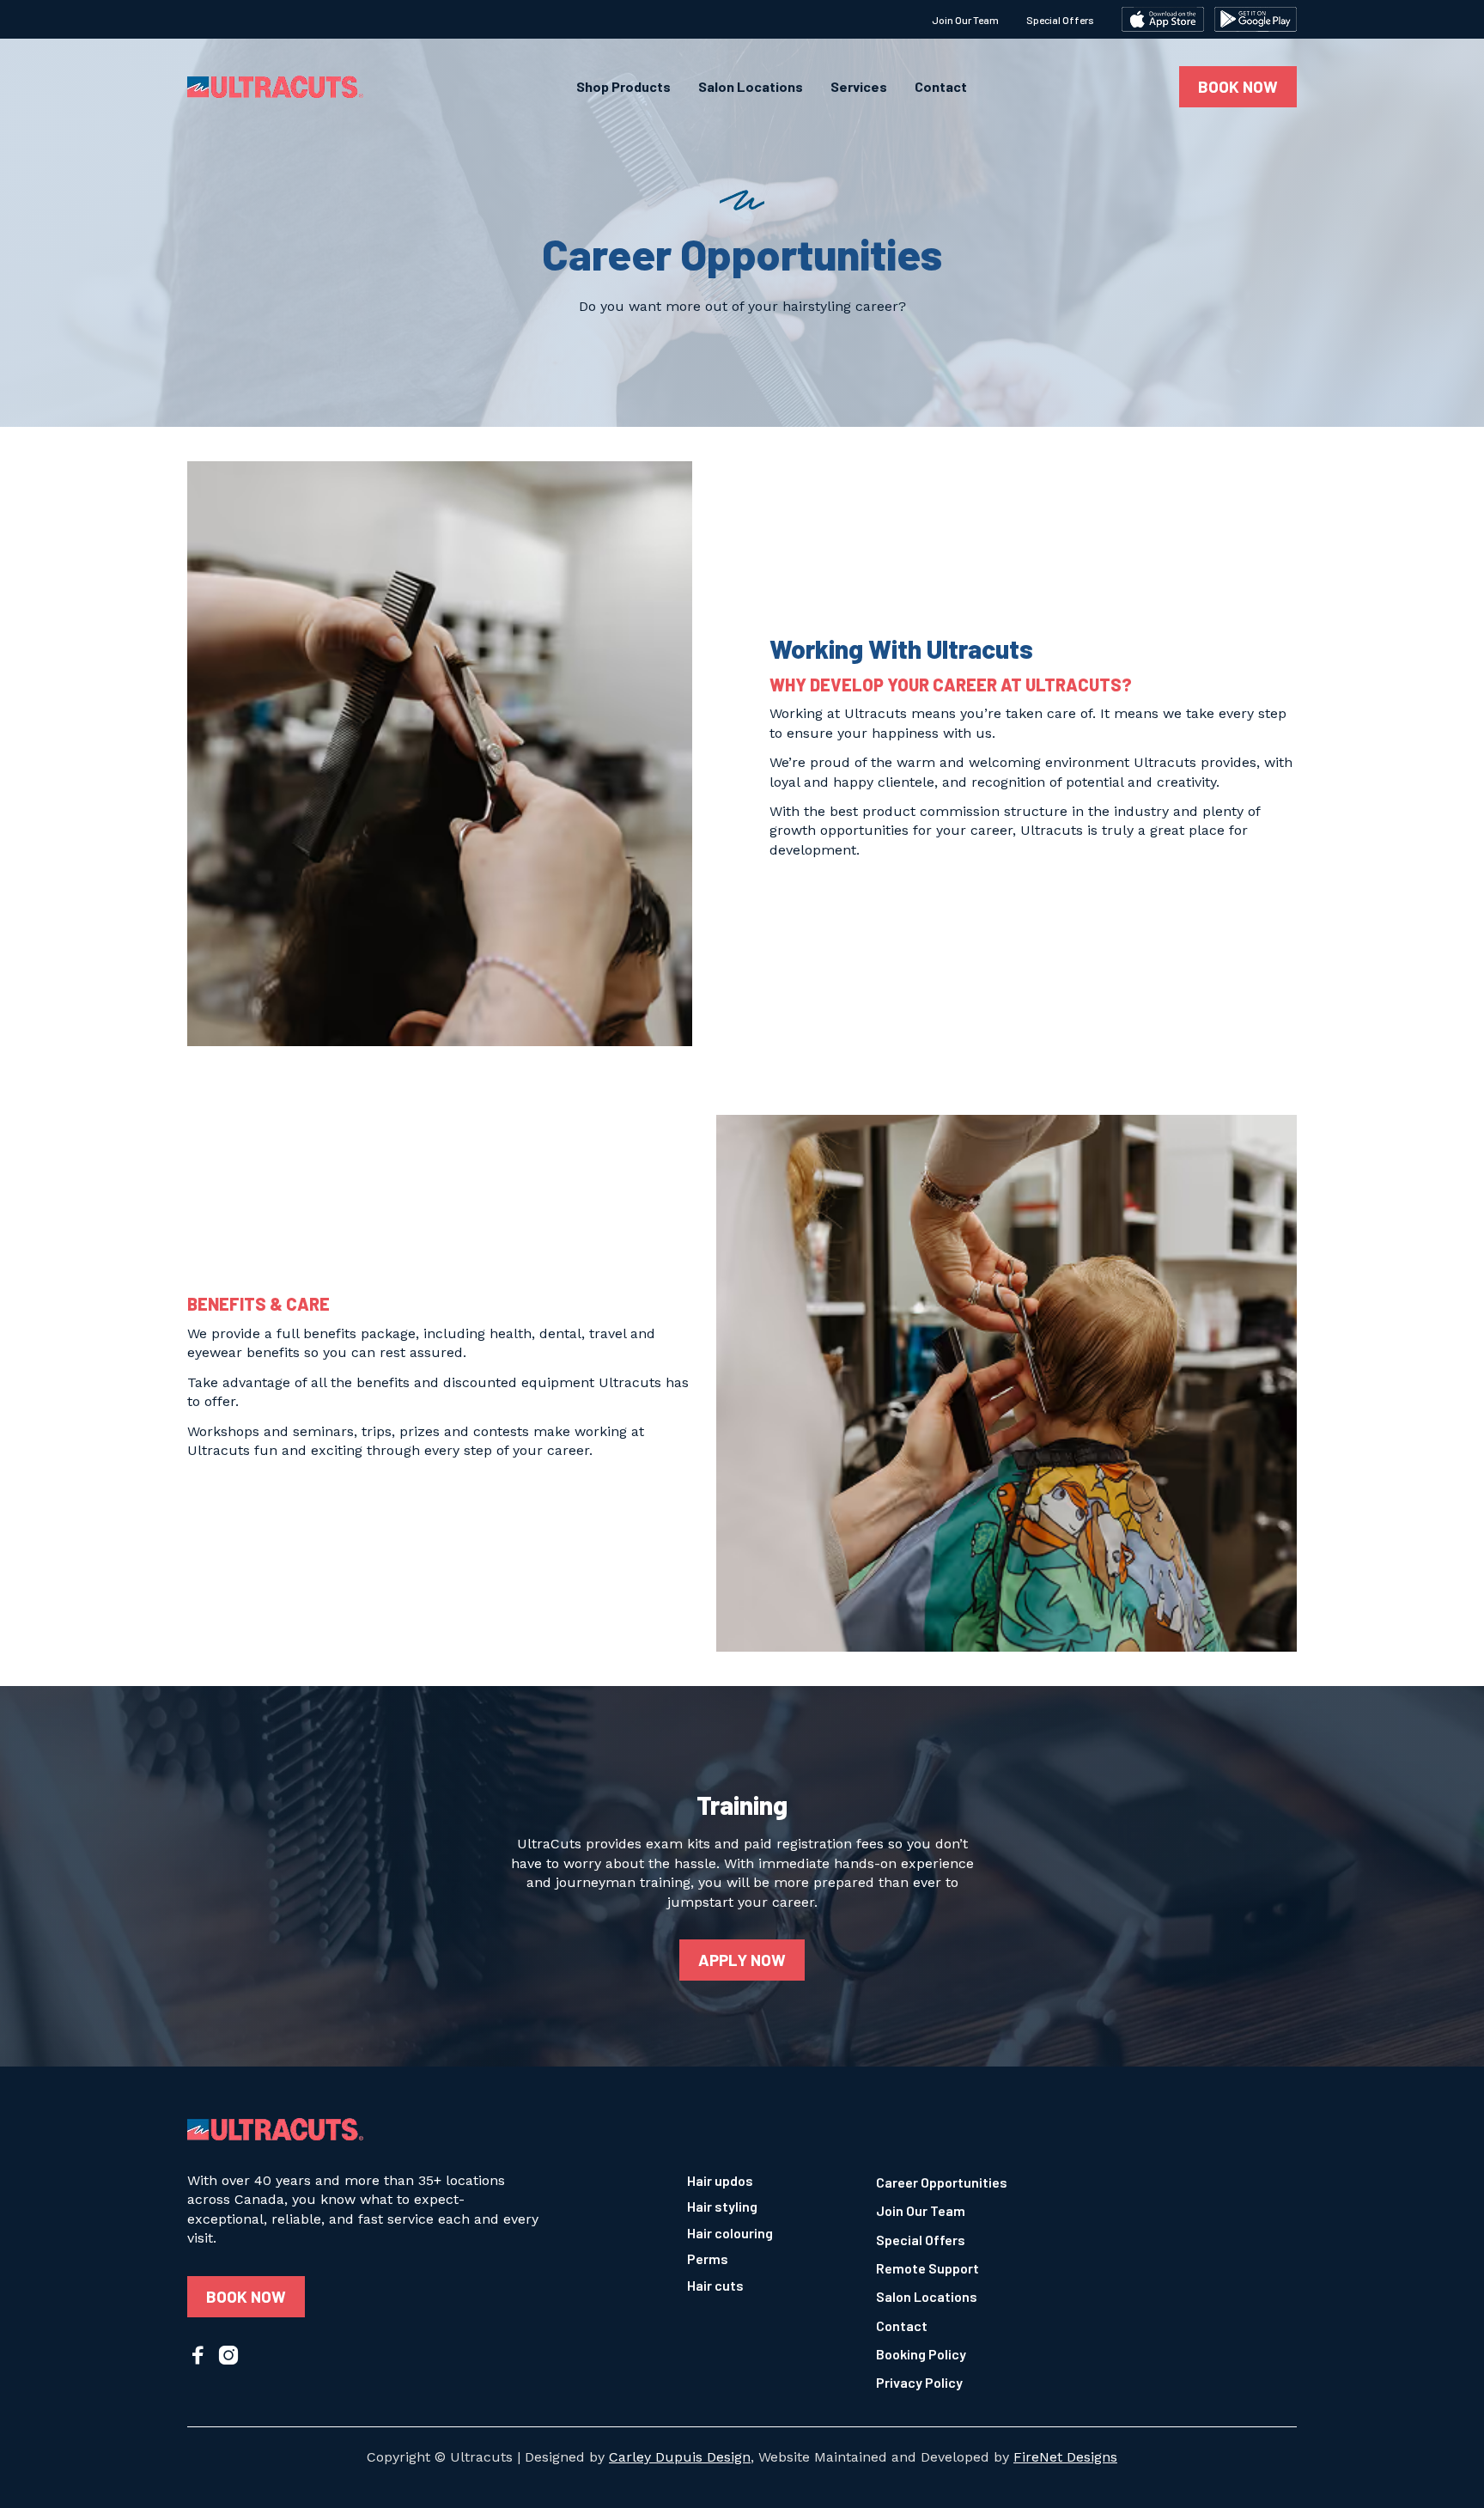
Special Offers (1060, 20)
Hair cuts (715, 2285)
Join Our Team (965, 20)
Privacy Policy (919, 2382)
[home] (275, 87)
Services (859, 87)
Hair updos (720, 2180)
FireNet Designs (1065, 2457)
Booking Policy (921, 2354)
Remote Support (927, 2268)
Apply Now (742, 1960)
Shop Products (623, 87)
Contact (941, 87)
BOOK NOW (1238, 86)
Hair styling (722, 2206)
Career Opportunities (942, 2182)
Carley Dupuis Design (680, 2457)
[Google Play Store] (1256, 19)
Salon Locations (751, 87)
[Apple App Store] (1163, 19)
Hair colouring (730, 2233)
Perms (708, 2258)
